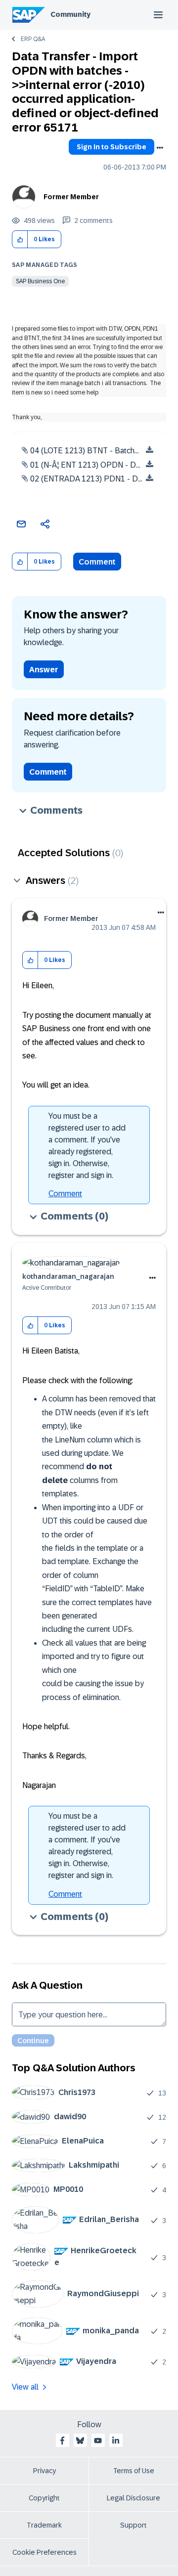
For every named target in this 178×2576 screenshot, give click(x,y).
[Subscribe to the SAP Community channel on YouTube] (98, 2441)
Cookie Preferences (44, 2552)
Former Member (71, 197)
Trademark (44, 2525)
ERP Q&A (33, 39)
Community (70, 14)
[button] (20, 240)
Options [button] (160, 148)
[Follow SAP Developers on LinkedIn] (116, 2441)
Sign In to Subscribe (111, 147)
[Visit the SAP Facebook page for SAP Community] (62, 2441)
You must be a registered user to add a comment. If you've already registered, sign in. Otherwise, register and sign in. (87, 1146)
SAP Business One (40, 281)
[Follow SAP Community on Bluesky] (80, 2441)
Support (133, 2525)
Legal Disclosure (133, 2498)
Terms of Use (134, 2471)
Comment (97, 562)
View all (25, 2387)
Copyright (44, 2498)
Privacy (44, 2471)
